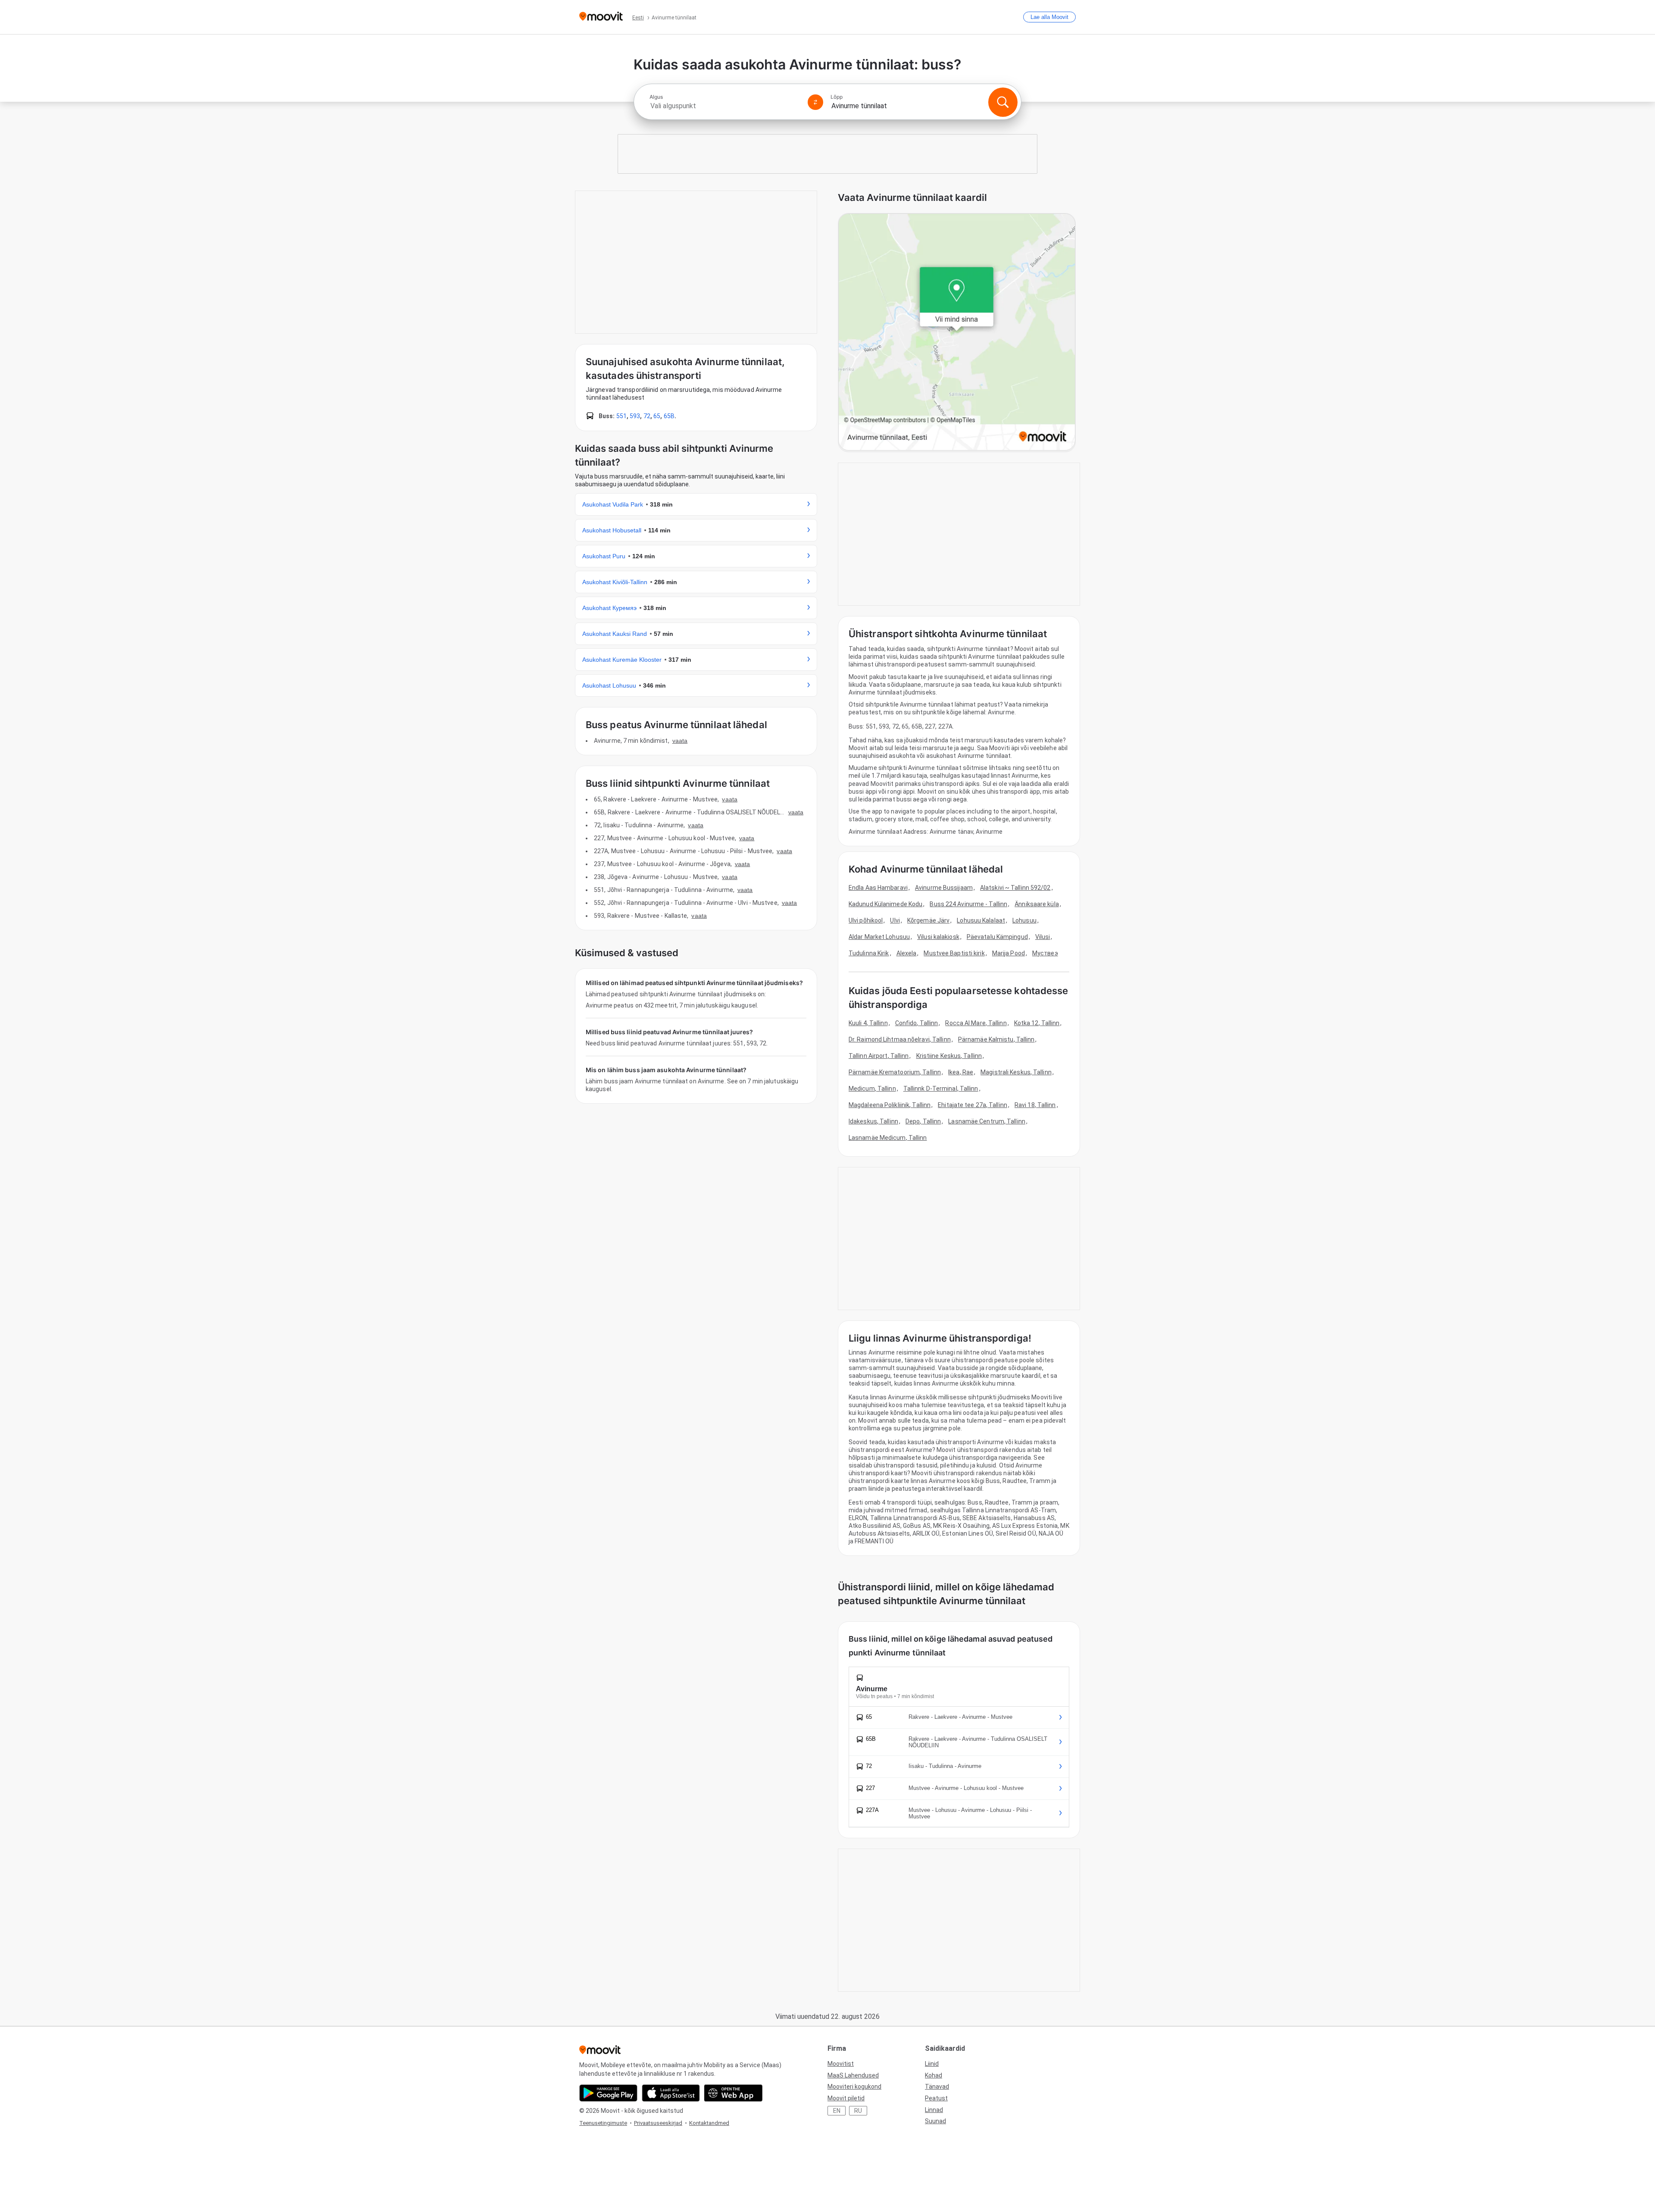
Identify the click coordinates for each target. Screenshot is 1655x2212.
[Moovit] (601, 17)
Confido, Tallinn (917, 1023)
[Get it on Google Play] (608, 2093)
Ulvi (895, 920)
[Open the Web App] (733, 2093)
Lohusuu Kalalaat (981, 920)
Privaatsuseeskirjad (658, 2123)
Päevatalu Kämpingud (997, 937)
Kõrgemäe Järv (928, 920)
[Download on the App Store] (671, 2093)
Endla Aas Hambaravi (878, 888)
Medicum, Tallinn (872, 1089)
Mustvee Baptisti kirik (954, 953)
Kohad (934, 2075)
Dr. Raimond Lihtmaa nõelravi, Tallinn (900, 1039)
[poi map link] (957, 333)
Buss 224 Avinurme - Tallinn (968, 904)
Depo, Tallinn (923, 1121)
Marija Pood (1009, 953)
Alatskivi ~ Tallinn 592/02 (1015, 888)
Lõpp (837, 97)
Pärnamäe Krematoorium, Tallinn (895, 1072)
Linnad (934, 2110)
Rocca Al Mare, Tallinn (976, 1023)
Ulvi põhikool (866, 920)
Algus (656, 97)
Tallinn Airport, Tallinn (879, 1056)
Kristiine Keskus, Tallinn (949, 1056)
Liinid (932, 2064)
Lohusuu (1024, 920)
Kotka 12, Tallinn (1037, 1023)
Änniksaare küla (1037, 904)
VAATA (680, 741)
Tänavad (937, 2087)
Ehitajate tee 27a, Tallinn (973, 1105)
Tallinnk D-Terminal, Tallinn (941, 1089)
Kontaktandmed (709, 2123)
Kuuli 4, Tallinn (868, 1023)
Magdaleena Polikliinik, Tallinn (890, 1105)
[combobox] (725, 106)
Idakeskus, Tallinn (873, 1121)
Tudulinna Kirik (869, 953)
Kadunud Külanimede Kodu (885, 904)
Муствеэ (1045, 953)
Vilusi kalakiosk (938, 937)
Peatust (936, 2098)
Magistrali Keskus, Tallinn (1016, 1072)
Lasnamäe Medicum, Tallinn (888, 1138)
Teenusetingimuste (603, 2123)
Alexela (907, 953)
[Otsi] (1003, 102)
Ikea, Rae (961, 1072)
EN (837, 2111)
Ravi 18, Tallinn (1035, 1105)
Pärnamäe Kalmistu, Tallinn (996, 1039)
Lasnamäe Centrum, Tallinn (987, 1121)
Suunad (935, 2121)
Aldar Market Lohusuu (879, 937)
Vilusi (1043, 937)
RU (858, 2111)
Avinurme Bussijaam (944, 888)
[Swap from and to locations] (815, 102)
